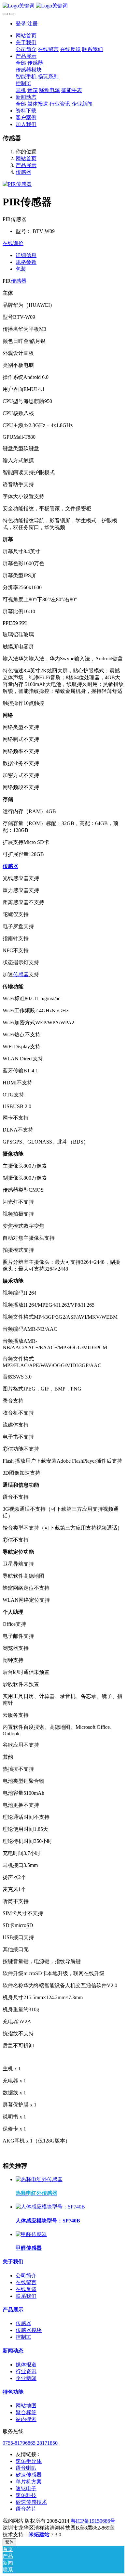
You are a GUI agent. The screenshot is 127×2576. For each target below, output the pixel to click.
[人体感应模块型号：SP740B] (50, 2207)
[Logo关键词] (63, 6)
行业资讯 (26, 2371)
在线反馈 (26, 2289)
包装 (21, 269)
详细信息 (26, 255)
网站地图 (26, 2406)
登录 (21, 24)
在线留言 (26, 2282)
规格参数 (26, 262)
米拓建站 (40, 2535)
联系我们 (26, 2296)
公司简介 (26, 2276)
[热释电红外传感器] (39, 2179)
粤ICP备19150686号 (93, 2521)
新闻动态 (13, 2351)
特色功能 (13, 2392)
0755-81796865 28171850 (30, 2443)
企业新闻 (26, 2378)
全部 (21, 63)
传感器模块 (29, 2330)
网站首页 (26, 36)
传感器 (23, 172)
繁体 (9, 2542)
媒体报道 (26, 2365)
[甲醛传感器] (31, 2234)
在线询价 (13, 243)
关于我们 (13, 2262)
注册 (33, 24)
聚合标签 (26, 2412)
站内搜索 (26, 2419)
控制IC (23, 2337)
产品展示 (26, 165)
